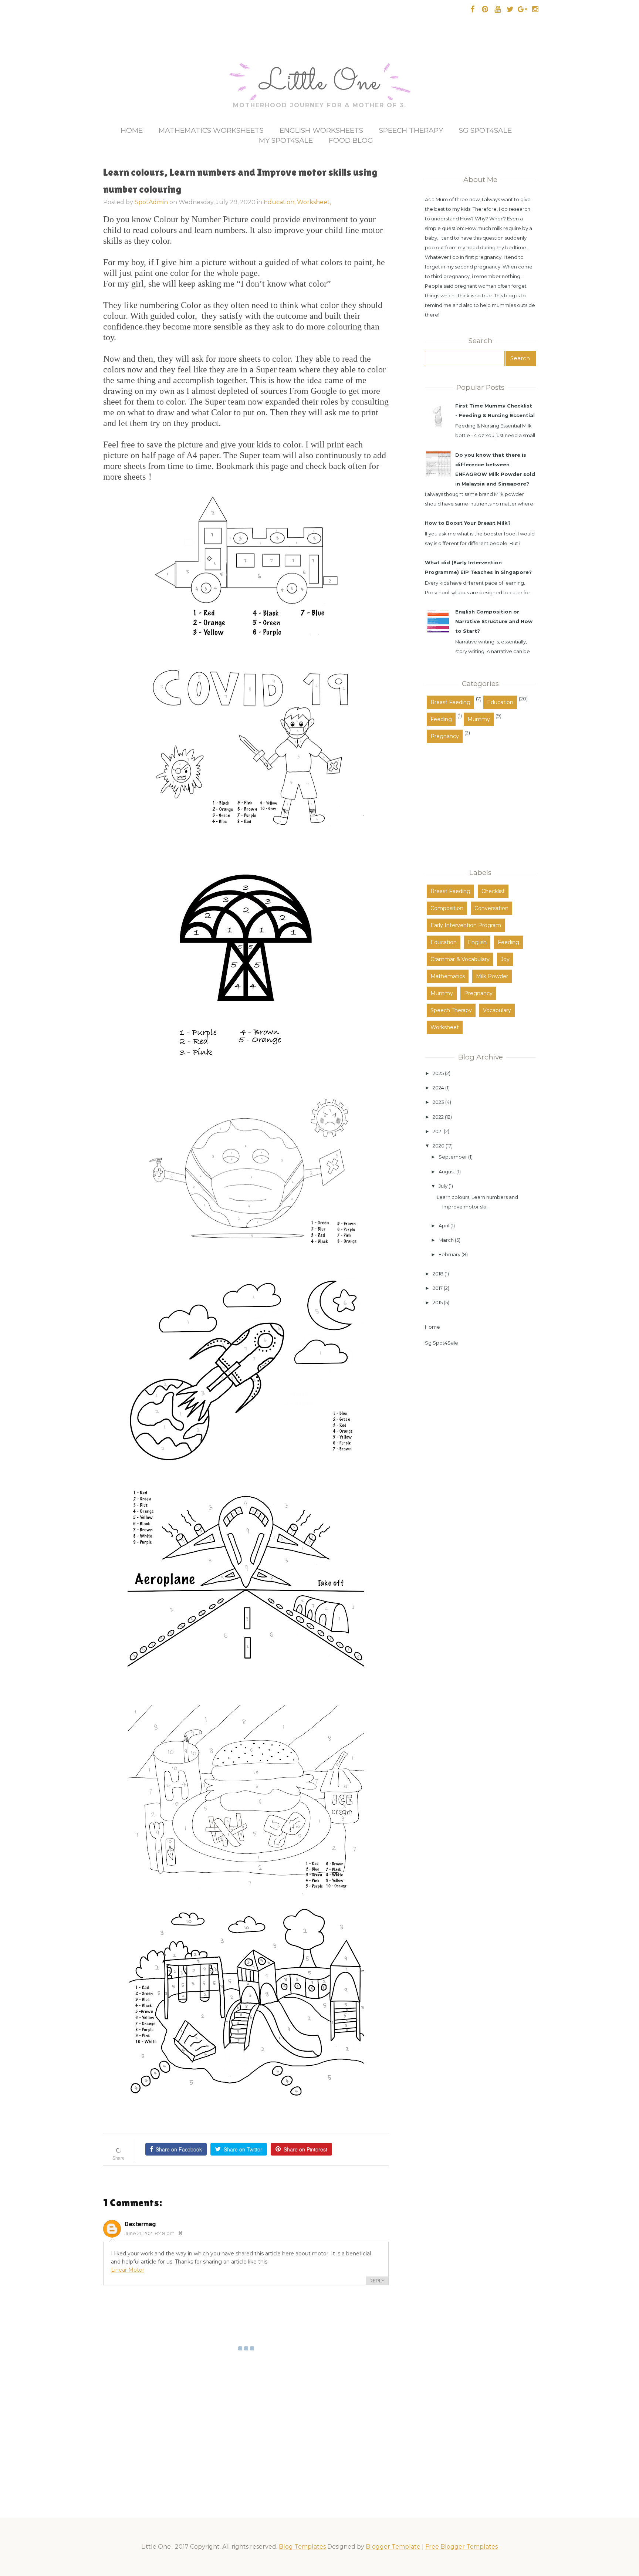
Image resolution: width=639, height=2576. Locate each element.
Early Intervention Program (466, 925)
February (449, 1254)
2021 (438, 1131)
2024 (438, 1088)
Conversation (491, 908)
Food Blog (351, 140)
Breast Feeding (450, 702)
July (443, 1186)
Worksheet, (314, 202)
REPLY (377, 2281)
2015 (438, 1302)
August (447, 1172)
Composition (447, 908)
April (444, 1226)
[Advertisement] (471, 802)
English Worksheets (321, 130)
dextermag (140, 2224)
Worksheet (445, 1027)
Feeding (441, 719)
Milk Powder (492, 976)
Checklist (493, 891)
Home (132, 130)
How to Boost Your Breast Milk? (468, 523)
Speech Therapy (411, 130)
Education (500, 702)
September (453, 1157)
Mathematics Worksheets (211, 130)
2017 (438, 1288)
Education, (280, 202)
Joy (505, 959)
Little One (319, 83)
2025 (438, 1073)
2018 (438, 1274)
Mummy (479, 719)
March (446, 1240)
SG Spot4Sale (485, 130)
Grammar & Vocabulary (460, 959)
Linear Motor (128, 2270)
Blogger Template (393, 2547)
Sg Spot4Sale (442, 1343)
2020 (439, 1146)
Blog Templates (302, 2547)
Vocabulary (497, 1010)
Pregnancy (445, 736)
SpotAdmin (151, 202)
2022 (438, 1117)
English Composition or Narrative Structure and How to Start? (494, 621)
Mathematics (448, 976)
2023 (438, 1102)
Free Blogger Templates (461, 2547)
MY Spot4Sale (286, 140)
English (477, 942)
